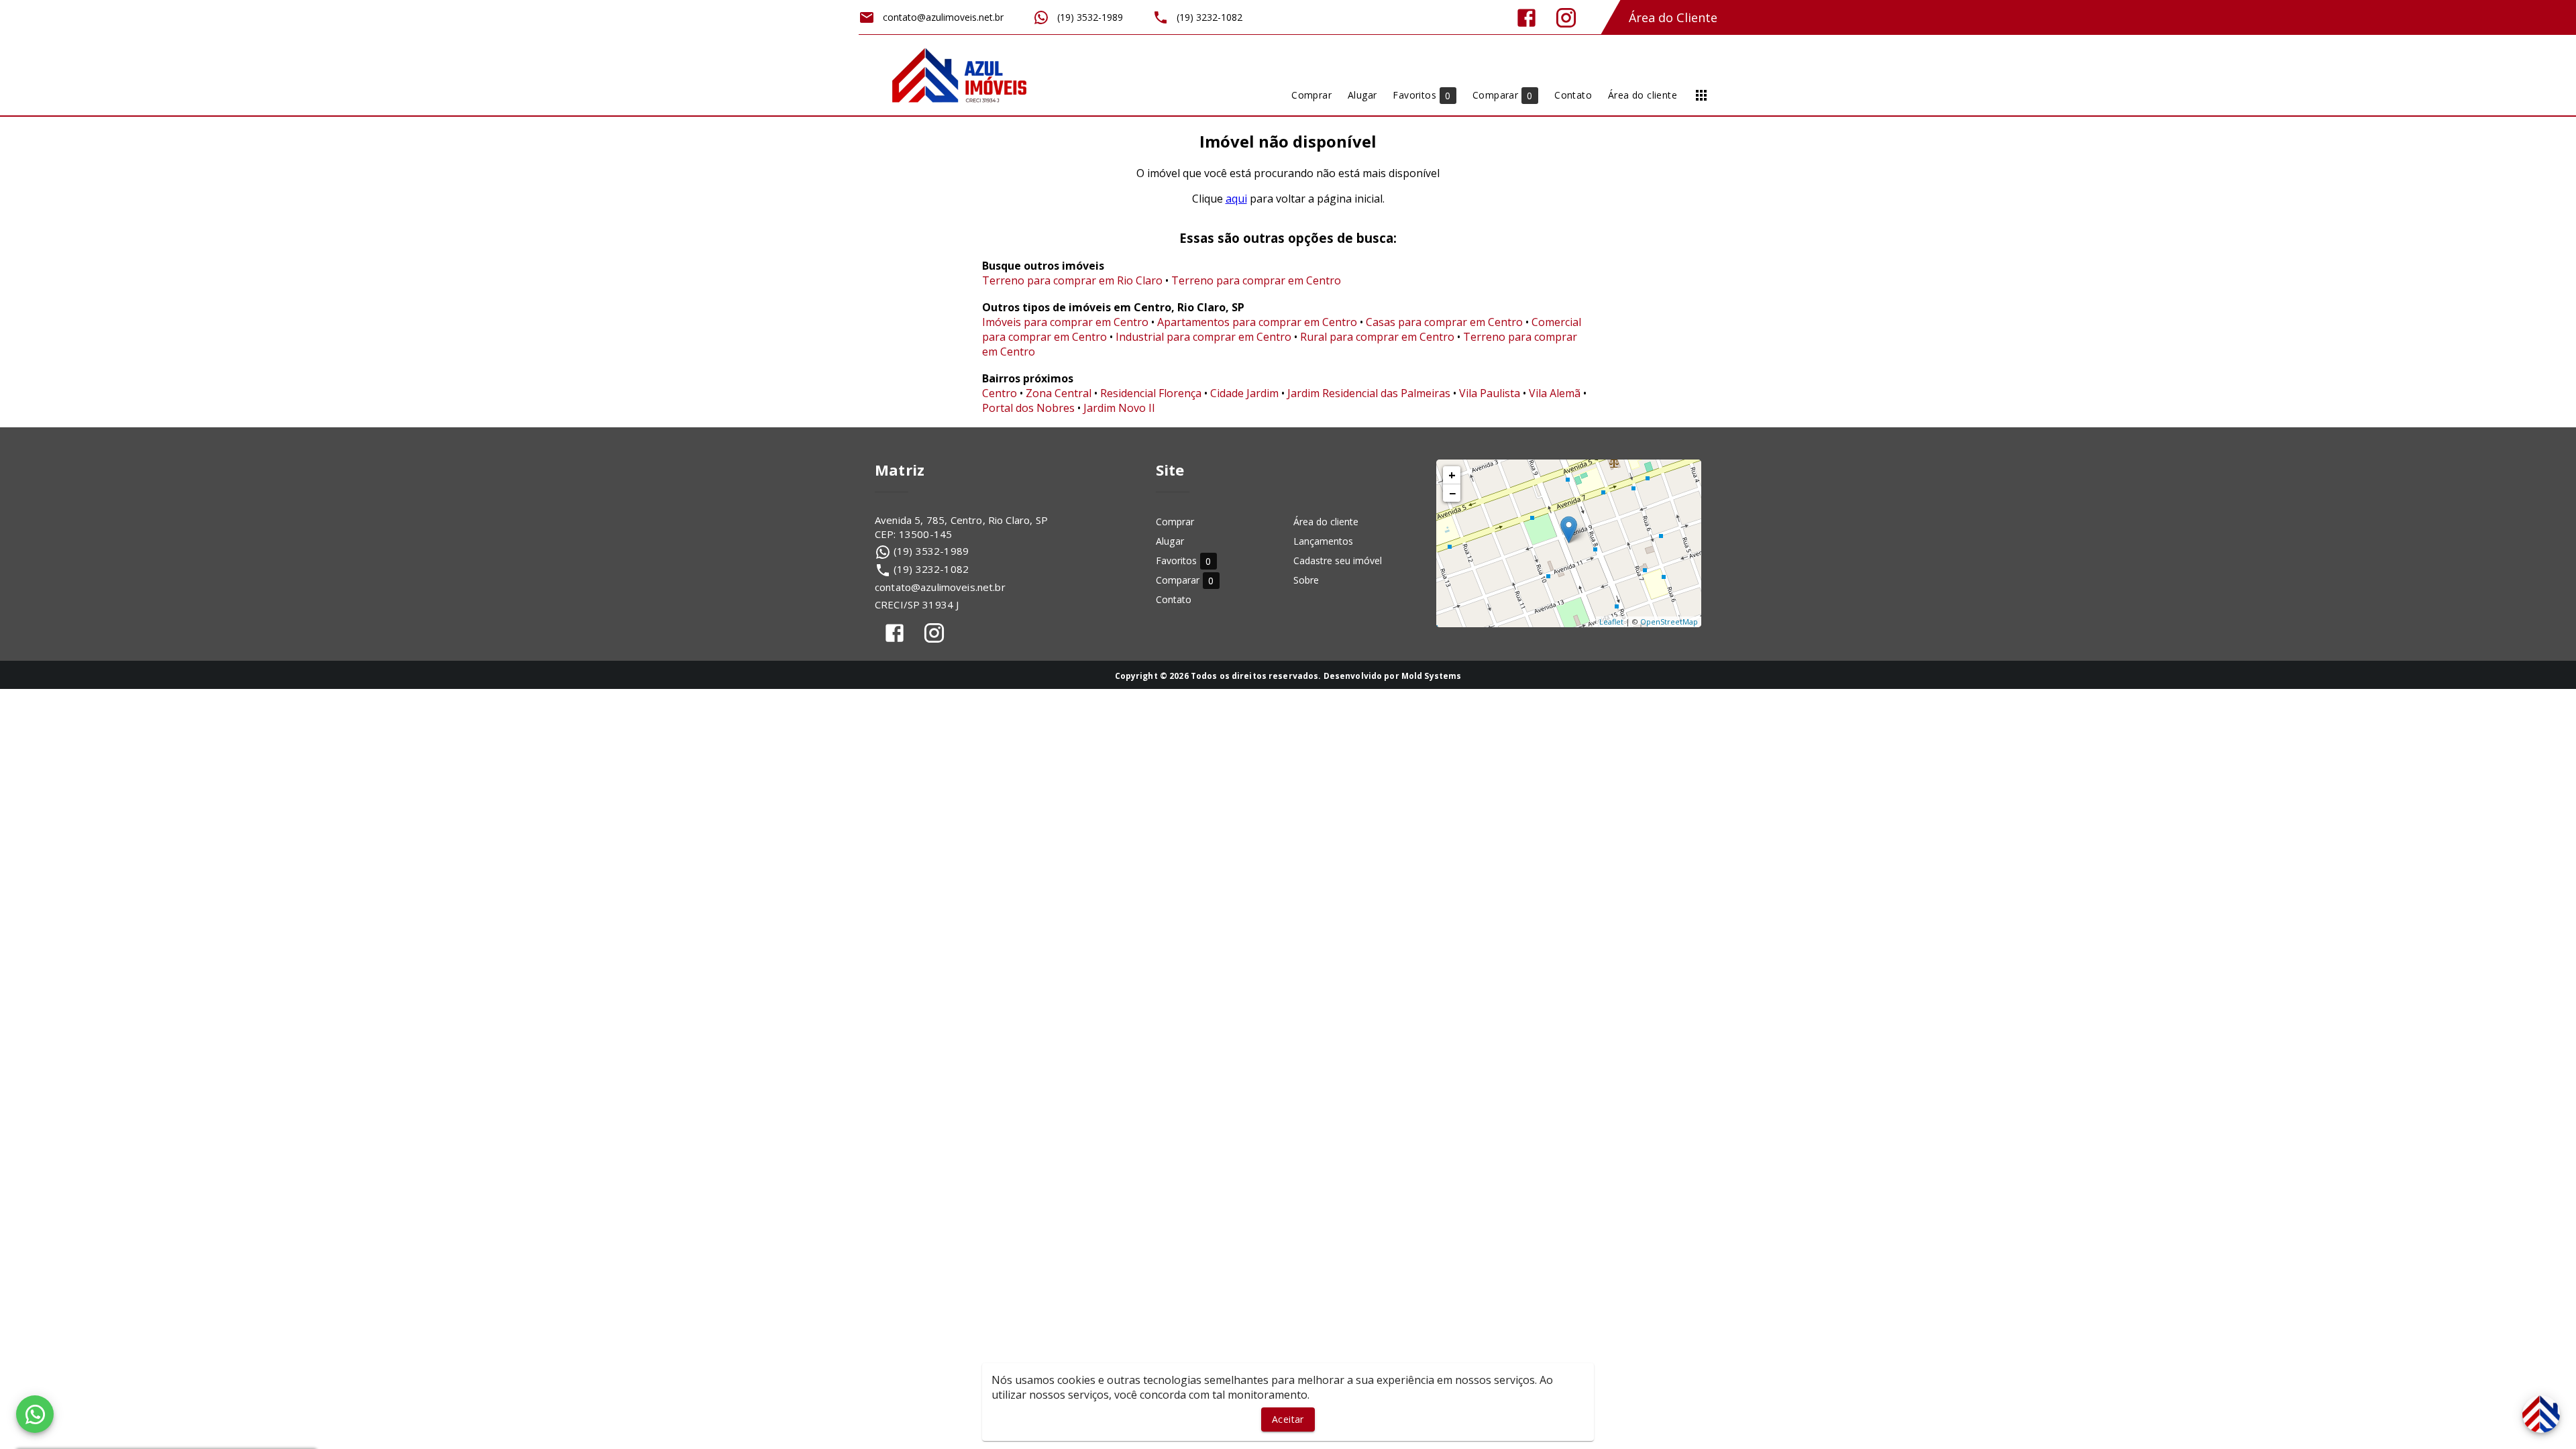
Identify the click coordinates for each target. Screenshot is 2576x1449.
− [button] (1452, 493)
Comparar (1185, 581)
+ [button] (1452, 475)
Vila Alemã (1555, 393)
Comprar (1175, 522)
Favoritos (1184, 561)
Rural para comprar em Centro (1377, 337)
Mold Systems (1432, 676)
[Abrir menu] (1701, 95)
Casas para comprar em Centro (1444, 322)
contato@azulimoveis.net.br (940, 587)
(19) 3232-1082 (931, 569)
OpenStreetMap (1669, 622)
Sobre (1306, 580)
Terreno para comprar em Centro (1256, 280)
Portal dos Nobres (1028, 408)
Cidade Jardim (1244, 393)
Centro (1000, 393)
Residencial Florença (1151, 393)
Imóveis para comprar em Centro (1065, 322)
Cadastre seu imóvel (1338, 560)
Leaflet (1611, 622)
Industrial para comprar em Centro (1203, 337)
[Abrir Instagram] (1566, 18)
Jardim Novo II (1119, 408)
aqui (1236, 199)
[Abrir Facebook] (1526, 18)
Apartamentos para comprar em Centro (1257, 322)
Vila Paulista (1490, 393)
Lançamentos (1323, 541)
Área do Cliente (1673, 17)
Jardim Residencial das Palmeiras (1369, 393)
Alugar (1170, 541)
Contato (1174, 599)
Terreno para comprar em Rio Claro (1072, 280)
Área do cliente (1326, 522)
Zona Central (1059, 393)
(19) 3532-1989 (931, 551)
